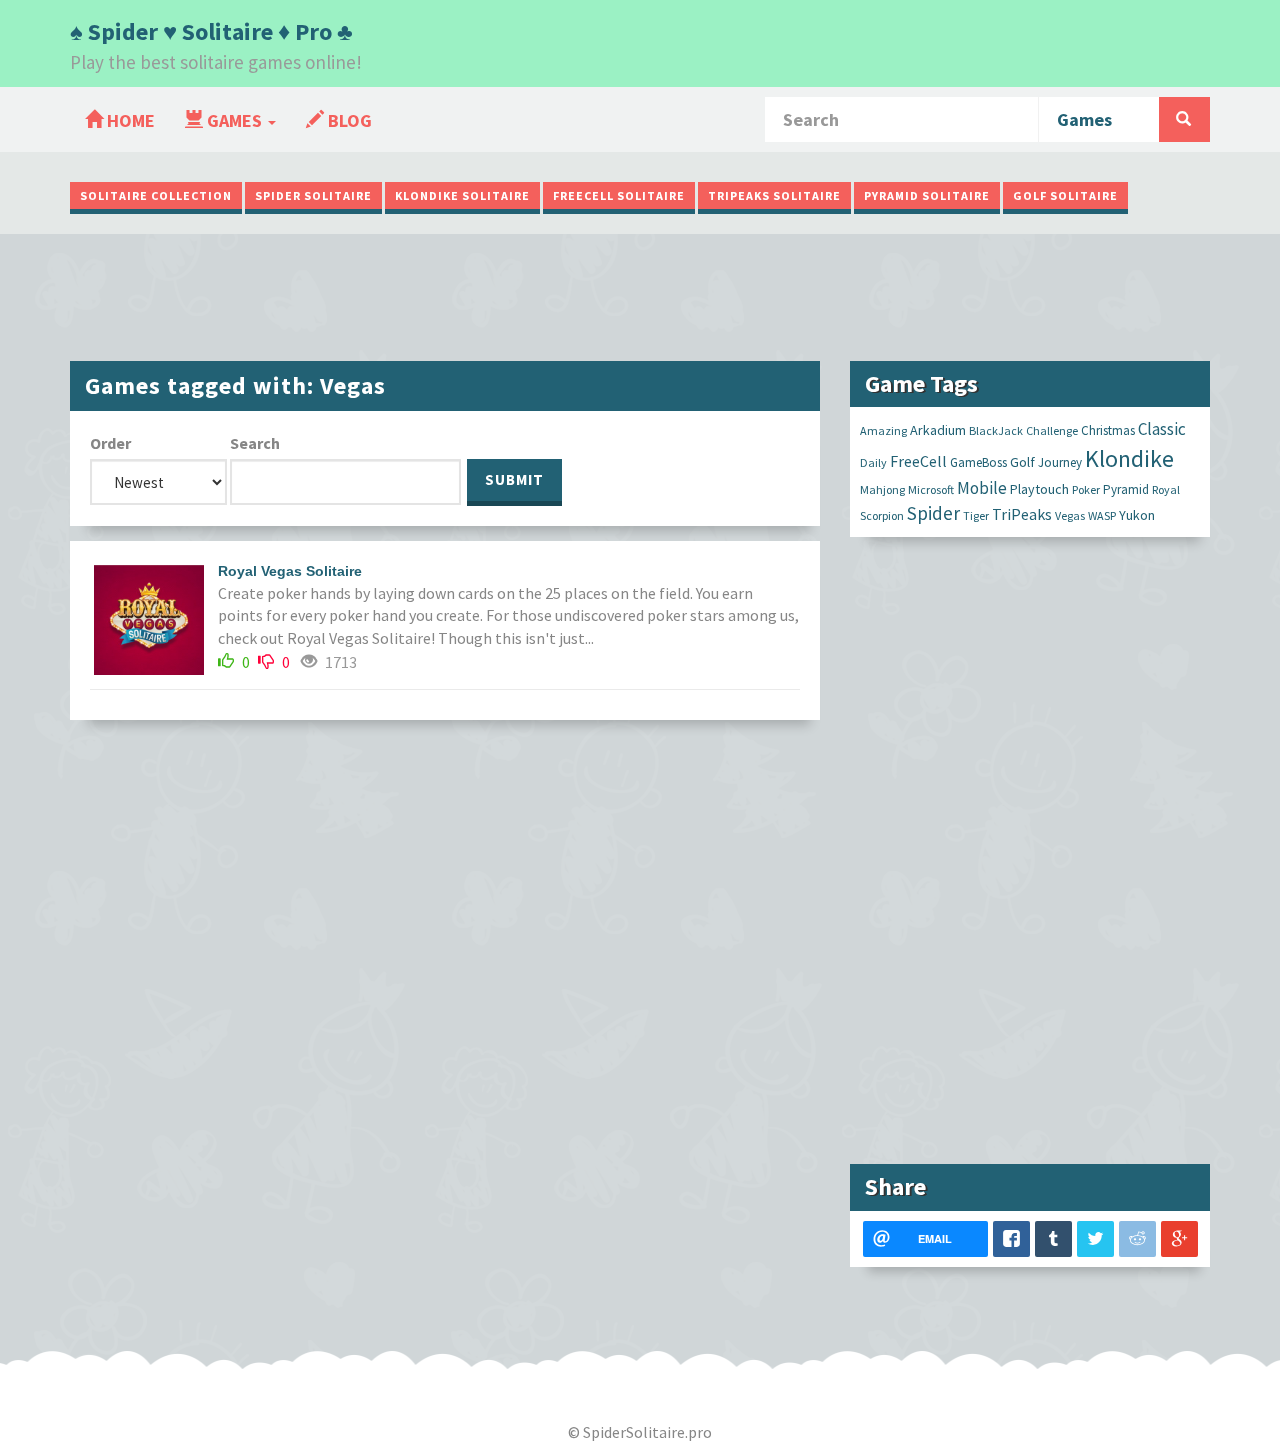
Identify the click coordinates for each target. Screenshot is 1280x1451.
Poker (1086, 489)
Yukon (1137, 515)
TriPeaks (1022, 514)
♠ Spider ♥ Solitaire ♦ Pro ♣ (211, 31)
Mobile (982, 488)
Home (129, 120)
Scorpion (882, 515)
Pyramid (1126, 489)
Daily (873, 462)
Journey (1060, 462)
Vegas (1070, 515)
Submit (514, 479)
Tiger (976, 515)
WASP (1102, 515)
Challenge (1052, 430)
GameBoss (978, 462)
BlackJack (996, 430)
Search (255, 443)
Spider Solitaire (313, 195)
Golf (1022, 462)
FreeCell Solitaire (619, 195)
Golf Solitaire (1065, 195)
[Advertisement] (640, 295)
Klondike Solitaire (462, 195)
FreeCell (918, 461)
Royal (1166, 489)
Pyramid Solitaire (927, 195)
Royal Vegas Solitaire (290, 571)
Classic (1162, 429)
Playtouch (1039, 489)
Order (110, 443)
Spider (933, 513)
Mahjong (882, 489)
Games (234, 120)
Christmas (1108, 430)
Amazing (883, 430)
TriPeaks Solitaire (774, 195)
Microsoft (931, 489)
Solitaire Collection (156, 195)
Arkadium (938, 430)
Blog (348, 120)
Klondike (1129, 458)
